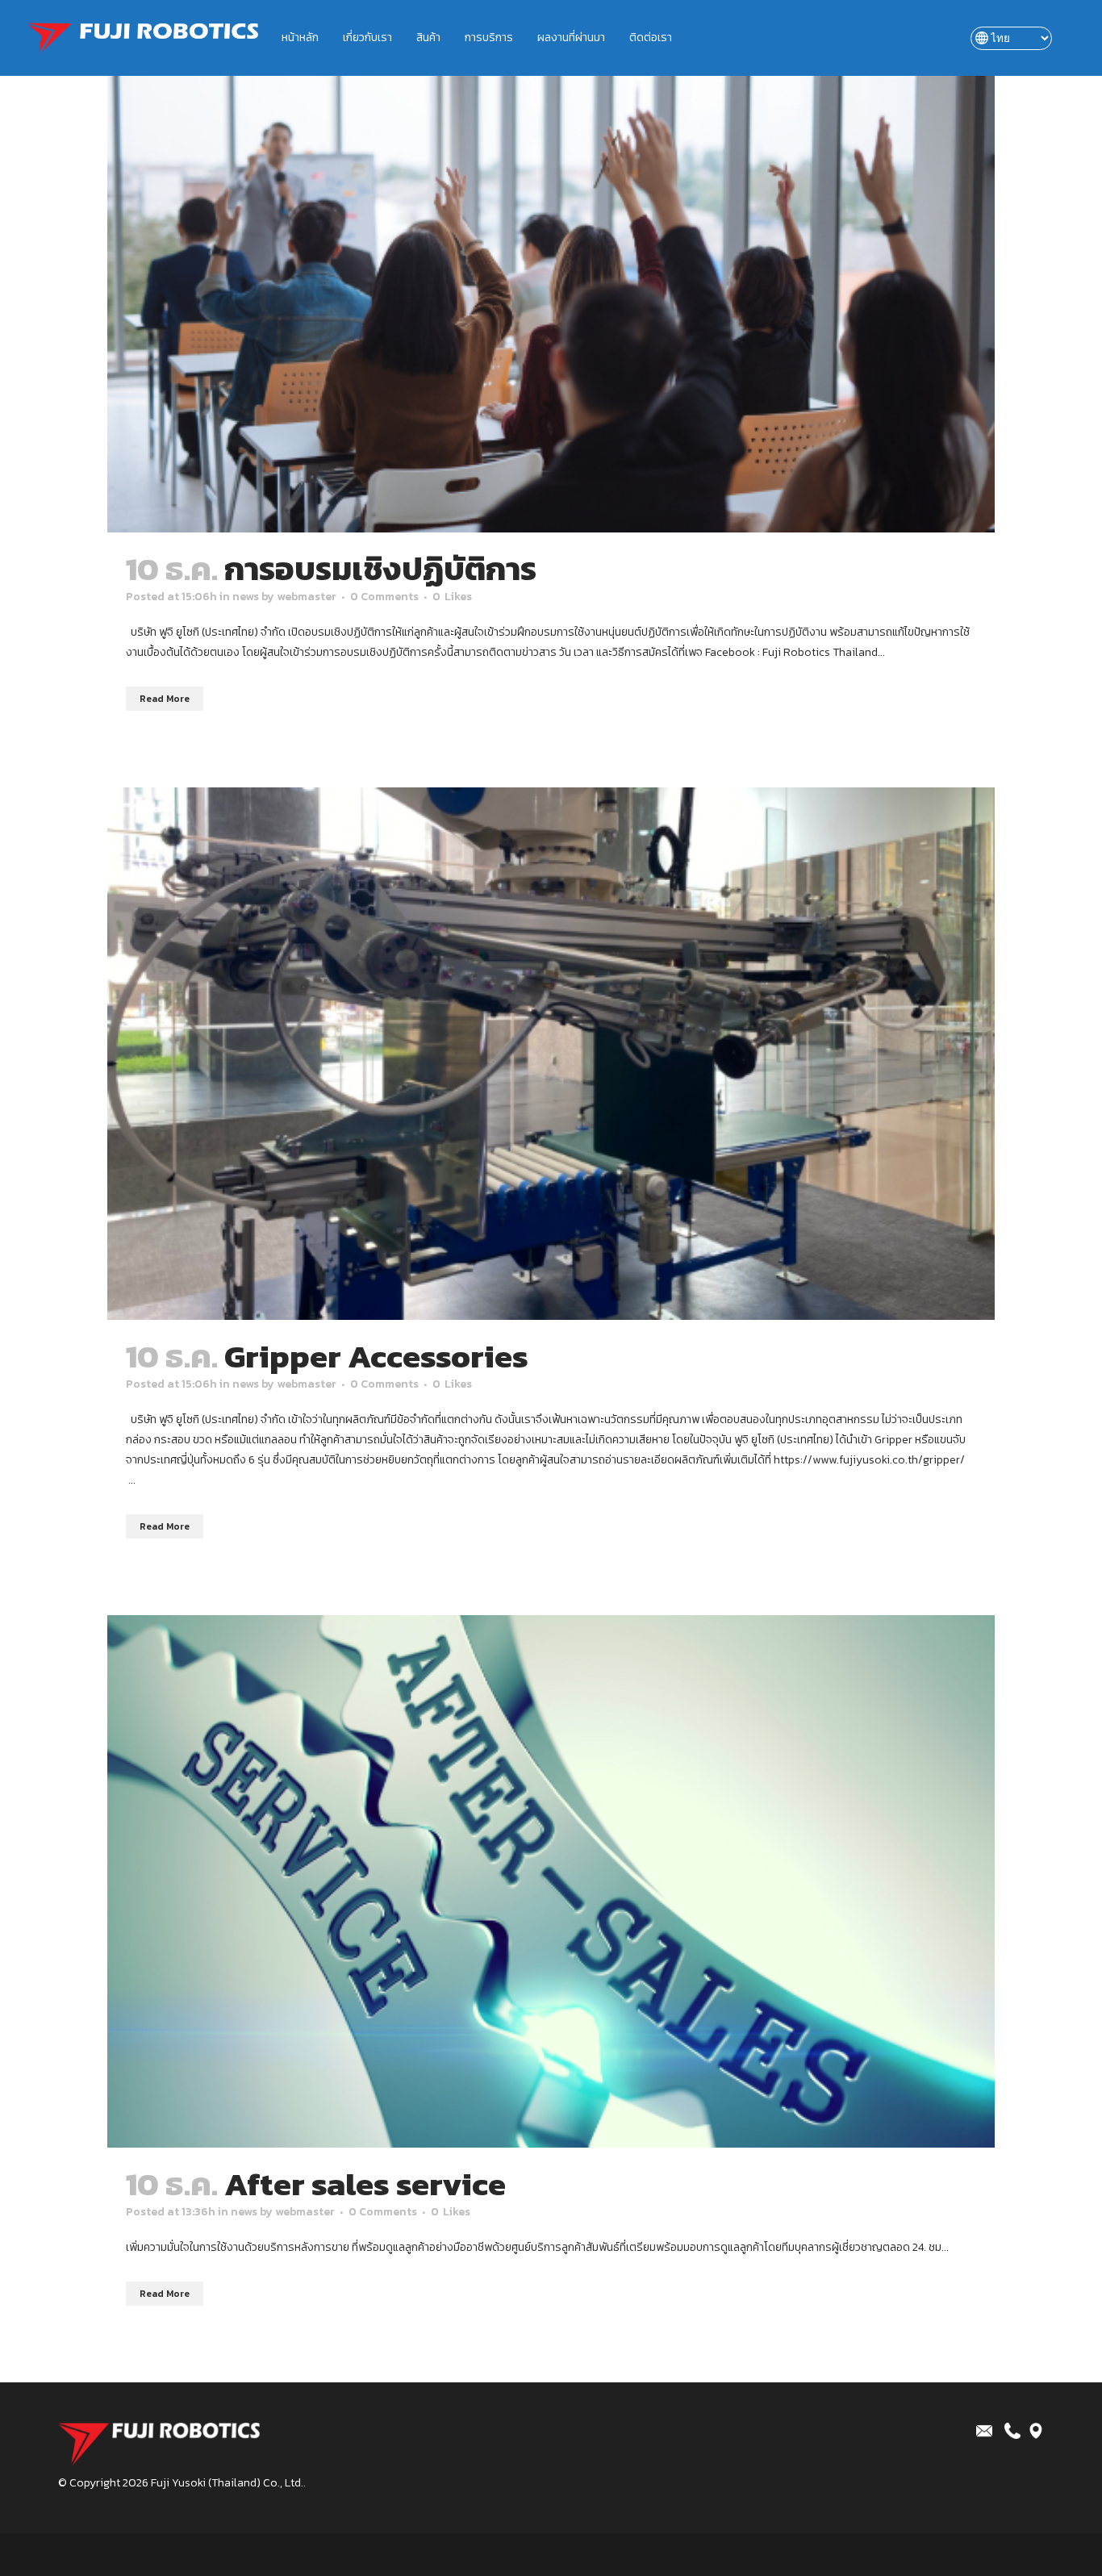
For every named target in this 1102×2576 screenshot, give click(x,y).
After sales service (365, 2184)
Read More (165, 699)
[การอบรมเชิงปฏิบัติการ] (551, 266)
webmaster (307, 597)
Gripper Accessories (376, 1356)
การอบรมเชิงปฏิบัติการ (380, 569)
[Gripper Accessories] (551, 1054)
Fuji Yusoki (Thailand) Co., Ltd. (227, 2483)
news (246, 597)
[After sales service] (551, 1881)
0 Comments (384, 597)
